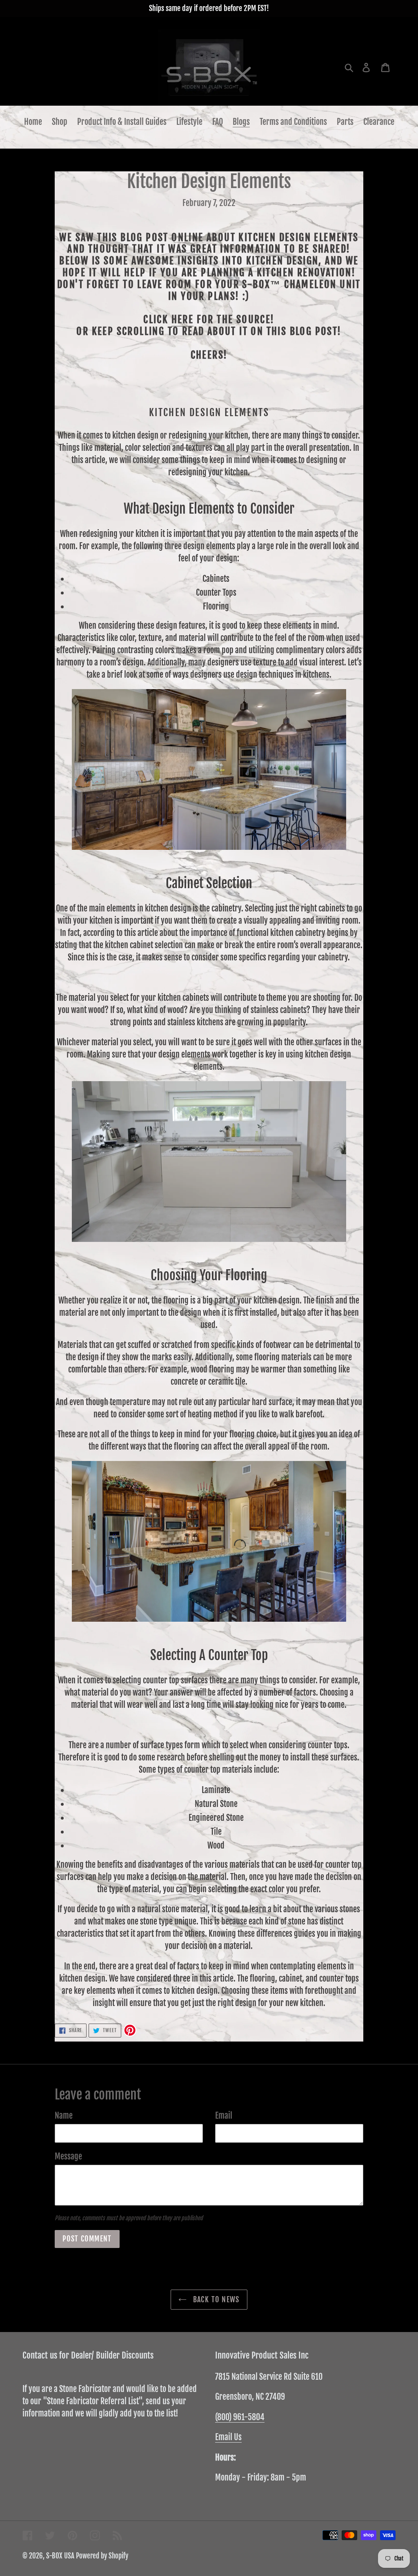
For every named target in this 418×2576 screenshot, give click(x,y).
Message (68, 2156)
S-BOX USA (60, 2556)
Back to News (215, 2299)
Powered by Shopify (102, 2556)
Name (64, 2116)
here (183, 319)
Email (224, 2116)
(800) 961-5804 (240, 2417)
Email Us (228, 2437)
